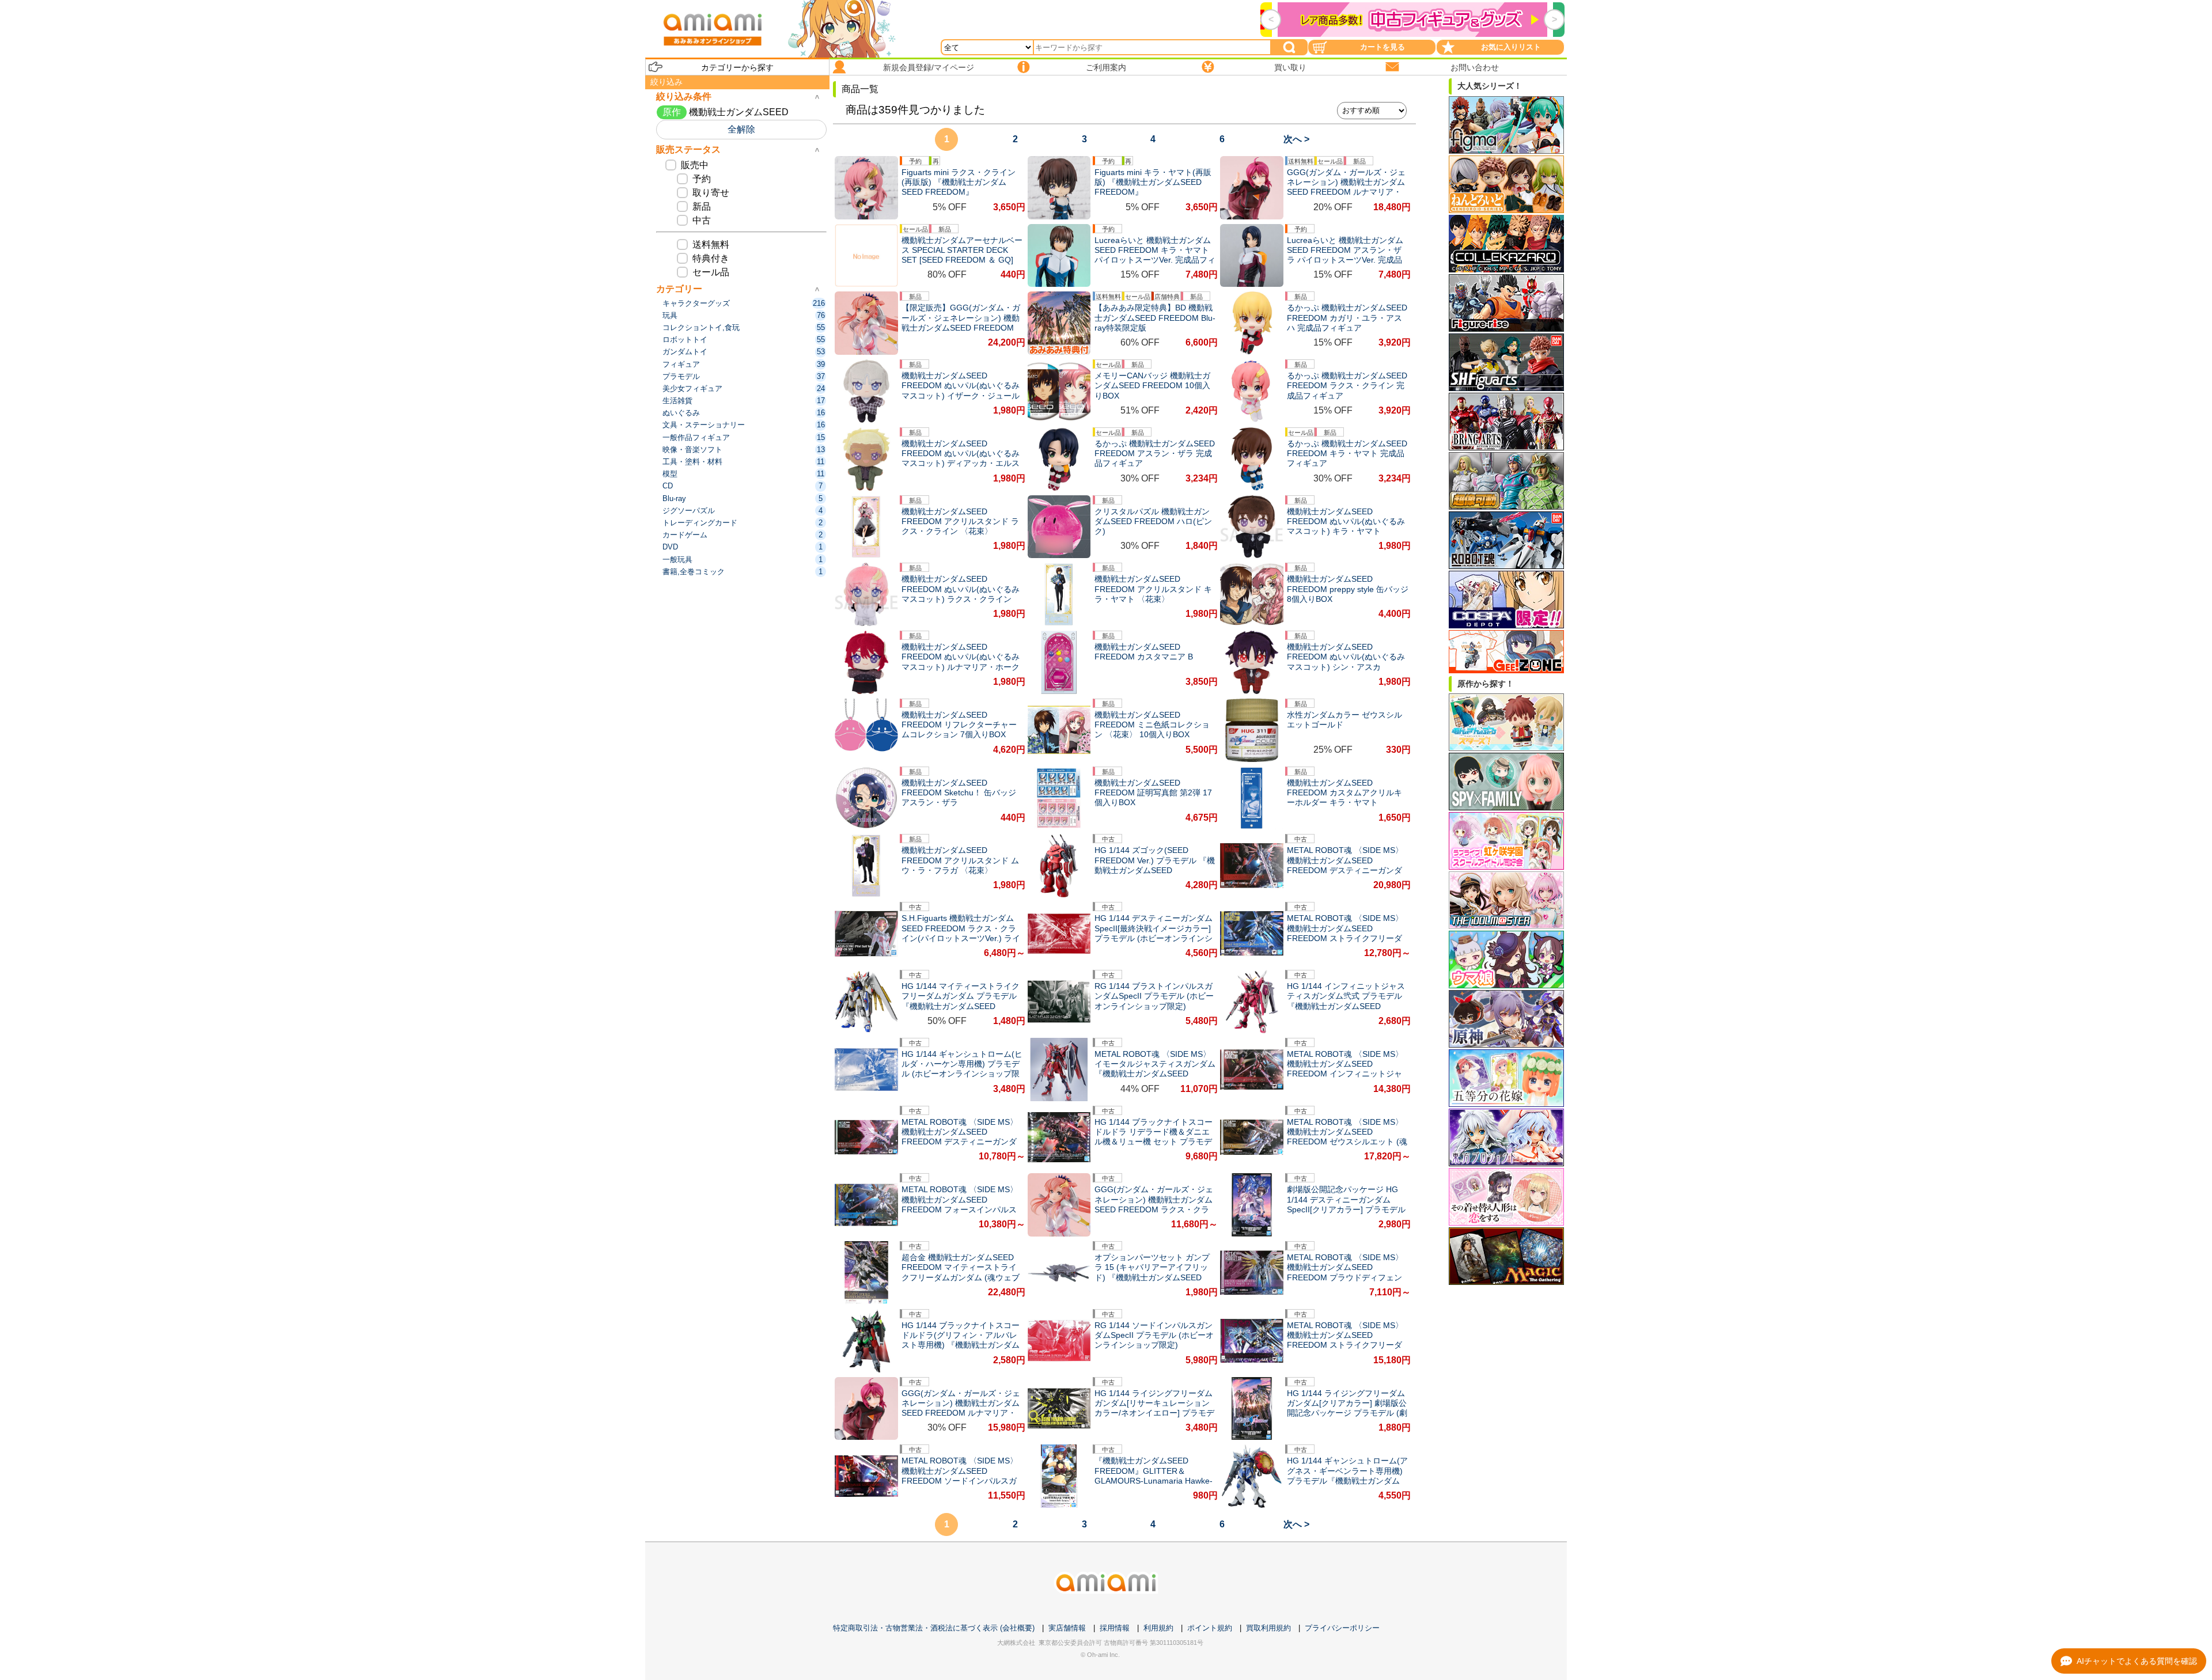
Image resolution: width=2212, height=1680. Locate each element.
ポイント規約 (1210, 1628)
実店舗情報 (1067, 1628)
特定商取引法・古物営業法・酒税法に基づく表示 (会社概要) (934, 1628)
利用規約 (1158, 1628)
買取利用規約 (1268, 1628)
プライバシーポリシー (1342, 1628)
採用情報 (1115, 1628)
